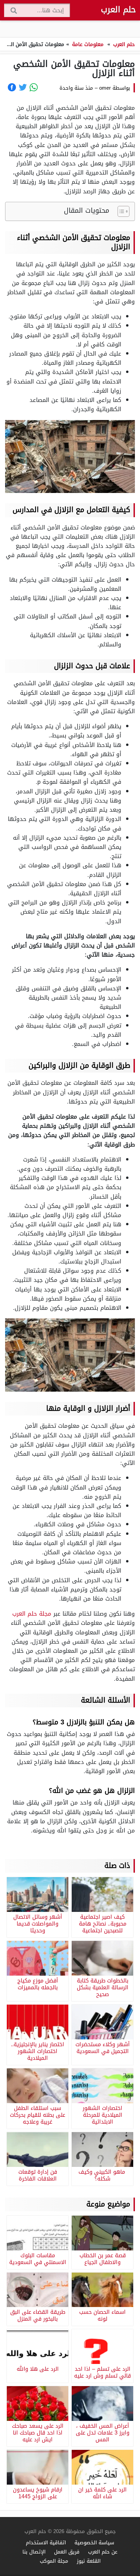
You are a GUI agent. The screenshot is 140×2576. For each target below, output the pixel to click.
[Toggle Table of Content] (120, 211)
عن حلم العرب (103, 2552)
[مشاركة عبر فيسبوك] (12, 87)
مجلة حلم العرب (32, 1614)
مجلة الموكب (54, 2561)
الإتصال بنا (34, 2552)
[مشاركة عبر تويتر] (23, 87)
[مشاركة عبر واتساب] (34, 87)
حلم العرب (118, 10)
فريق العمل (67, 2552)
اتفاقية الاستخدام (46, 2542)
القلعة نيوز (89, 2561)
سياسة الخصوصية (94, 2542)
